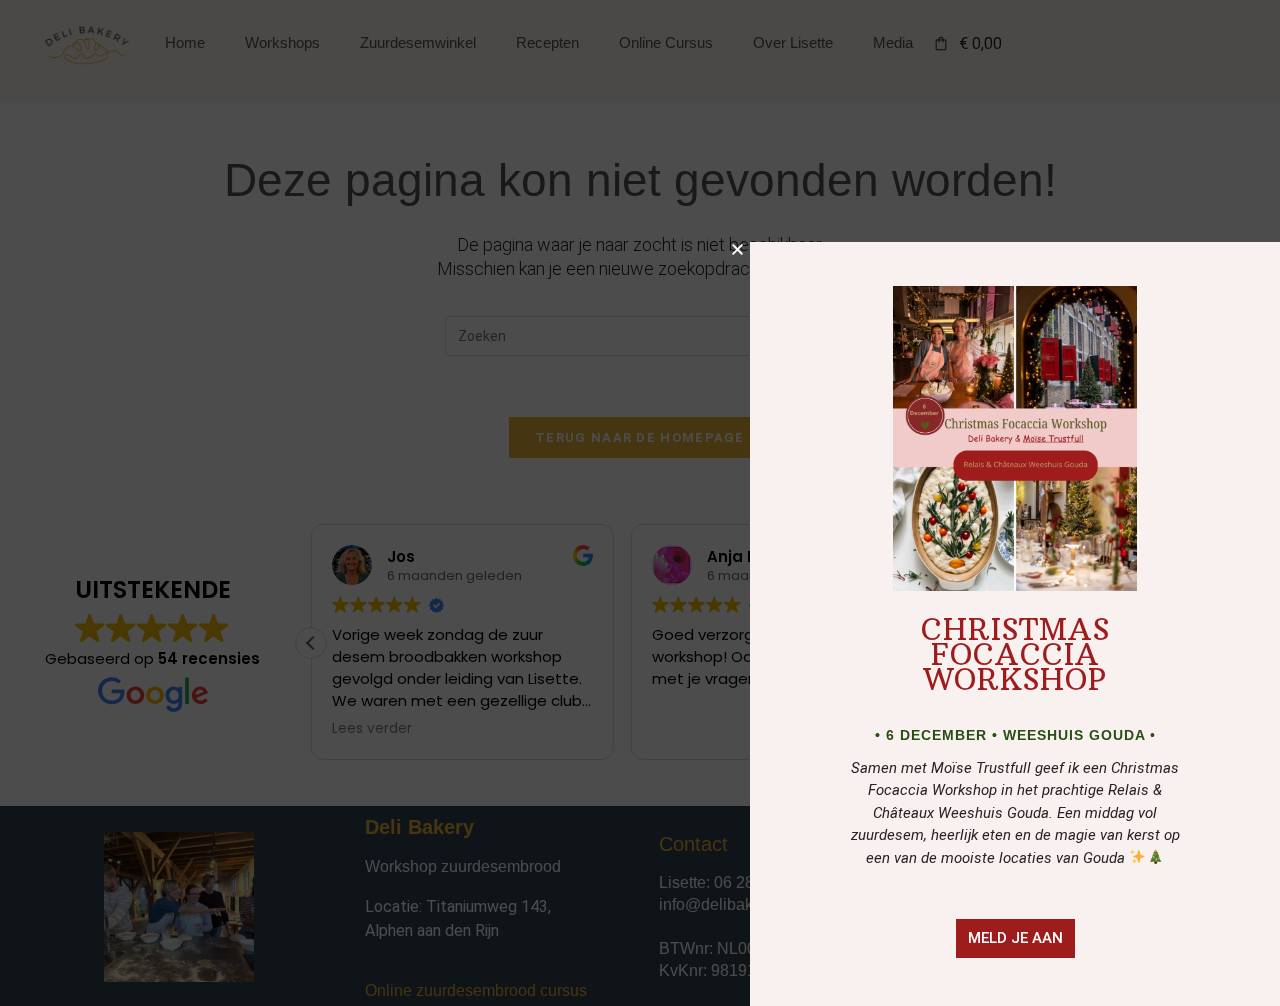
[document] (640, 503)
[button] (737, 249)
